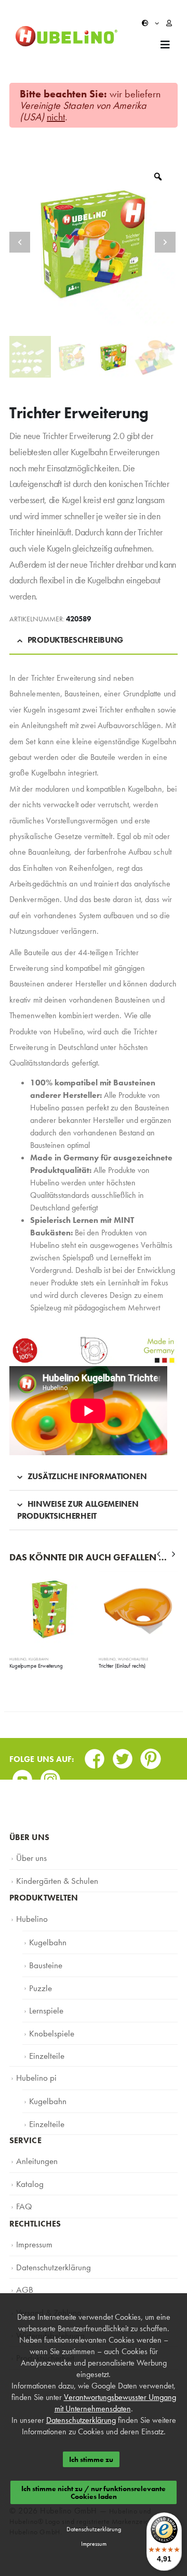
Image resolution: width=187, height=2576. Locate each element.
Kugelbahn (38, 1659)
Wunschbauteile (133, 1659)
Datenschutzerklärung (48, 2236)
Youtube (22, 1776)
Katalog (28, 2158)
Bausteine (43, 1957)
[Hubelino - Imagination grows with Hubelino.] (66, 36)
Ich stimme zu (91, 2459)
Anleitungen (34, 2137)
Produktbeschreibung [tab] (75, 640)
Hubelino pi (34, 2060)
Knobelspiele (49, 2019)
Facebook (95, 1755)
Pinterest (151, 1755)
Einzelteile (44, 2040)
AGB (23, 2257)
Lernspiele (44, 1998)
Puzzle (39, 1978)
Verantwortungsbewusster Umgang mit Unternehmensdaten (115, 2403)
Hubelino (18, 1659)
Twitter (123, 1755)
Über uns (30, 1857)
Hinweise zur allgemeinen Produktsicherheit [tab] (78, 1510)
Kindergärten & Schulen (52, 1878)
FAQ (23, 2179)
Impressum (32, 2215)
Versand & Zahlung (45, 2278)
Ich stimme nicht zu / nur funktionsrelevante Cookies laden (94, 2492)
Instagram (50, 1776)
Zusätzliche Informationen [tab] (87, 1476)
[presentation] (159, 1554)
